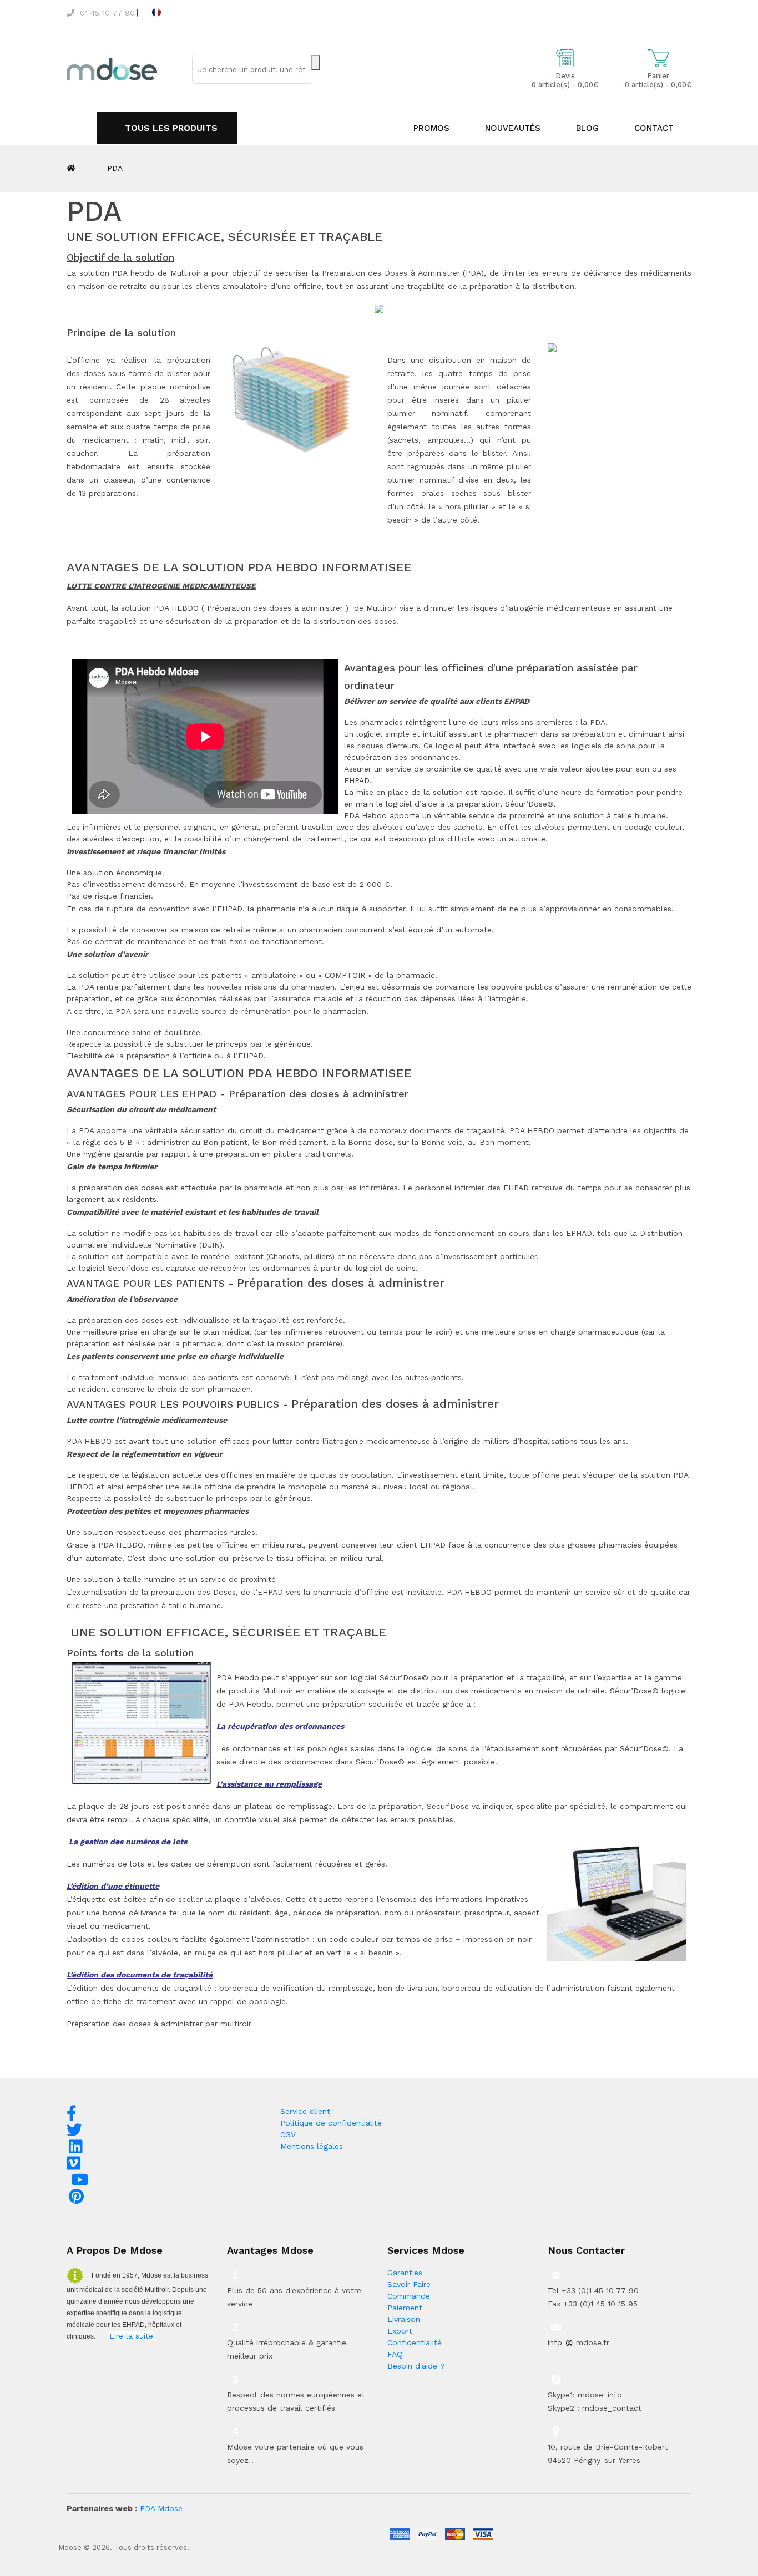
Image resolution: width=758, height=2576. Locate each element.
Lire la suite (131, 2336)
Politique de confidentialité (331, 2123)
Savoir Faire (409, 2284)
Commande (409, 2296)
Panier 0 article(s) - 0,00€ (658, 80)
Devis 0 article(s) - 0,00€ (565, 80)
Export (400, 2331)
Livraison (404, 2319)
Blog (587, 128)
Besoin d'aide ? (416, 2366)
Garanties (405, 2273)
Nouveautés (513, 128)
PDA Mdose (161, 2508)
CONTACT (654, 128)
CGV (288, 2134)
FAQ (395, 2354)
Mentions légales (312, 2146)
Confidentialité (415, 2342)
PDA (115, 168)
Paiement (405, 2308)
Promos (431, 128)
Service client (305, 2111)
